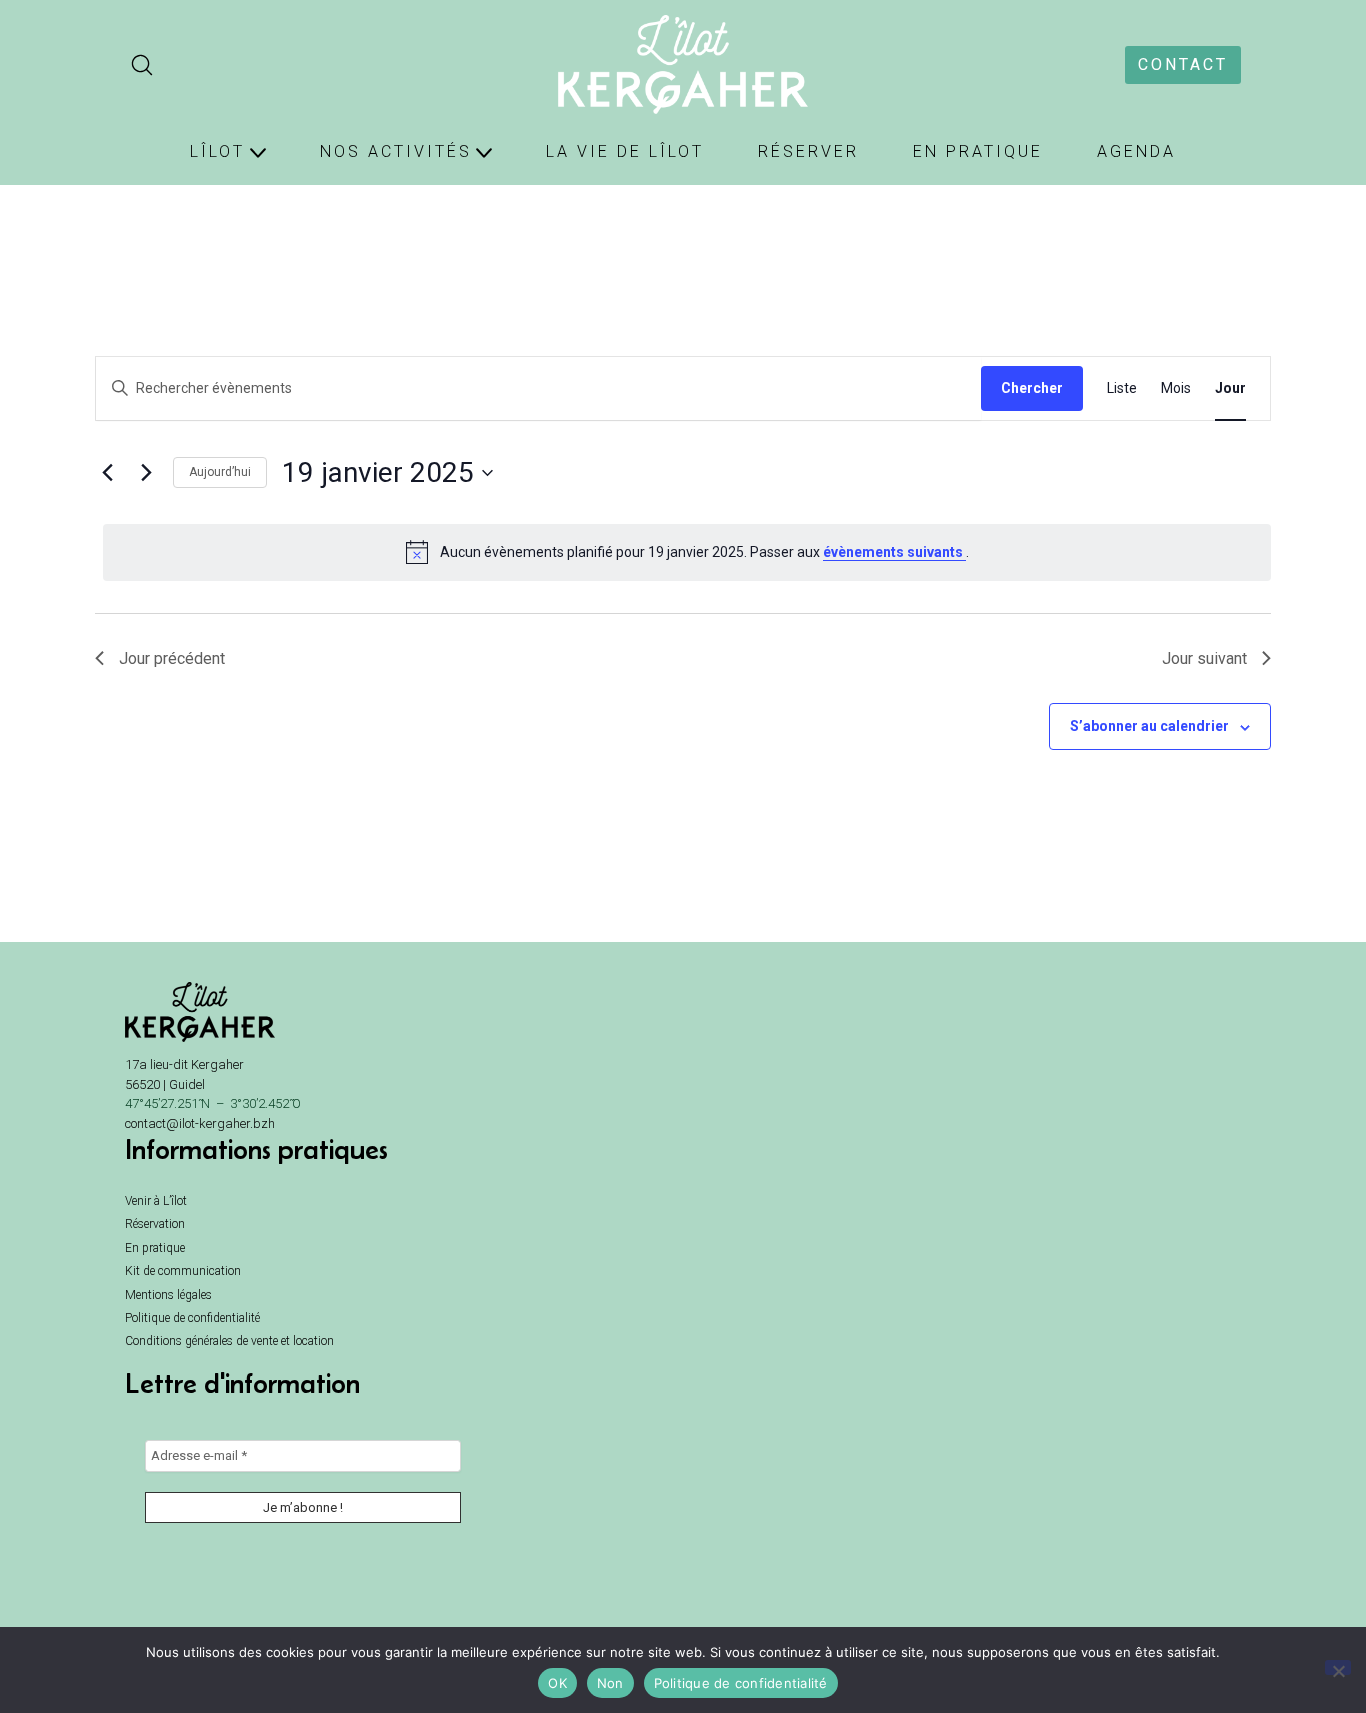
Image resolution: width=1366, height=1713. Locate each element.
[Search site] (142, 65)
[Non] (1338, 1667)
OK (557, 1683)
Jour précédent (172, 658)
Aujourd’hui (220, 472)
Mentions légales (168, 1295)
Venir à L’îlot (156, 1201)
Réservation (155, 1224)
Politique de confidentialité (192, 1318)
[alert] (687, 552)
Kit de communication (183, 1271)
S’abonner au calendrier (1149, 726)
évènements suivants (894, 552)
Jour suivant (1204, 658)
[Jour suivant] (146, 473)
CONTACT (1183, 64)
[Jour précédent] (107, 473)
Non (610, 1683)
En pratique (155, 1248)
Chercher (1032, 388)
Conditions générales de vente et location (229, 1341)
